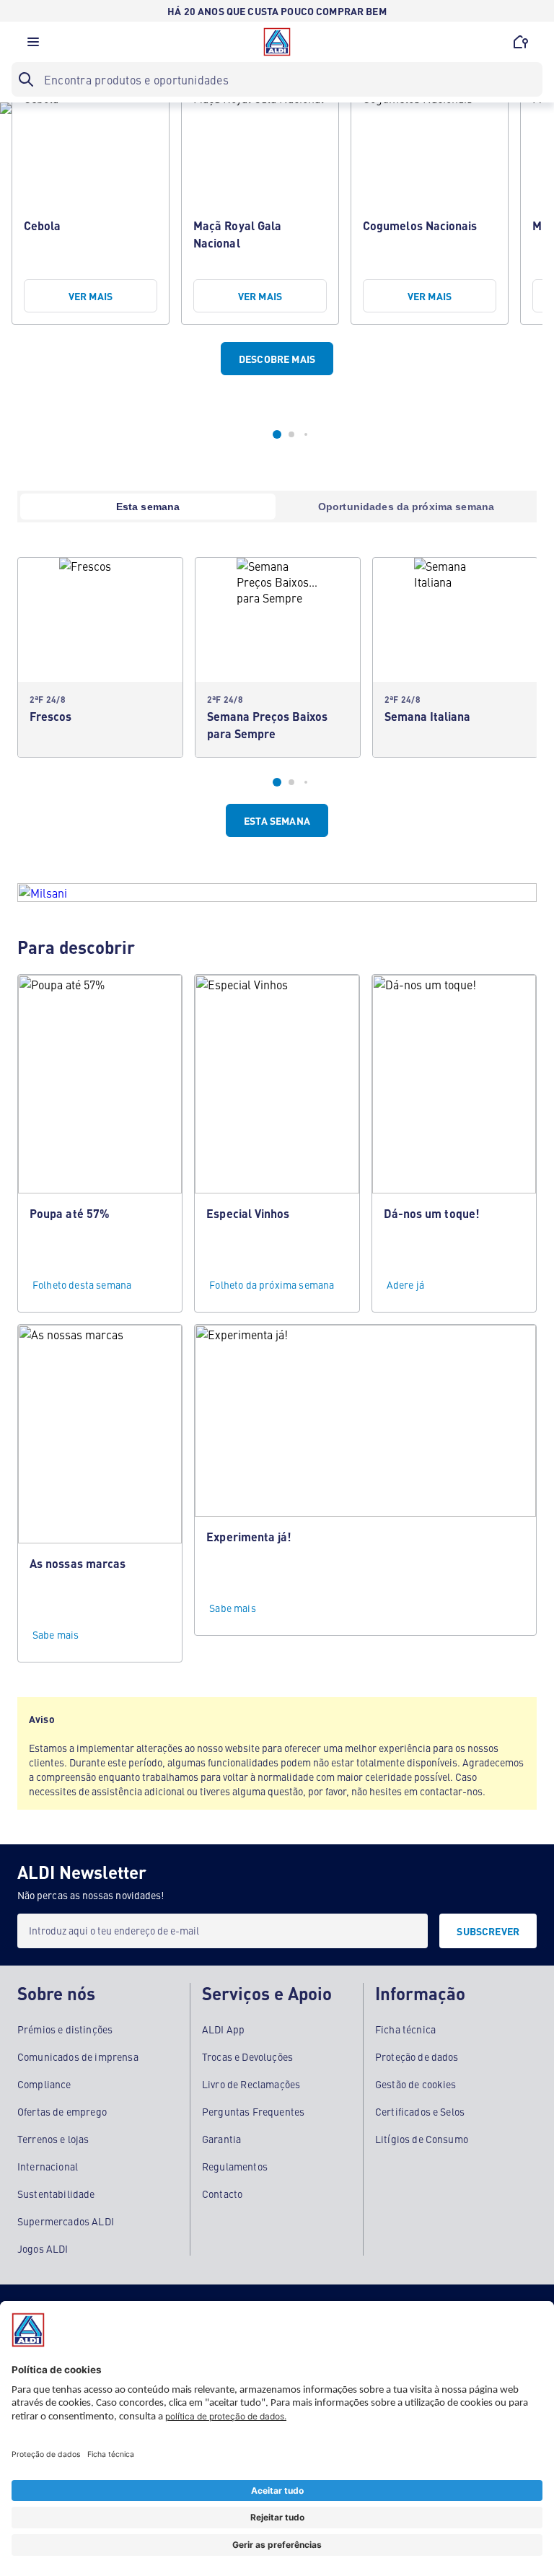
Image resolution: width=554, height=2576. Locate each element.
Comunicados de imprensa (78, 2056)
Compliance (44, 2084)
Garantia (221, 2139)
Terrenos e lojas (53, 2139)
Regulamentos (235, 2166)
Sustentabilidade (56, 2194)
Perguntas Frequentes (253, 2111)
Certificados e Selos (420, 2111)
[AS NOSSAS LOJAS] (521, 42)
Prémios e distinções (65, 2029)
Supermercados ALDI (66, 2221)
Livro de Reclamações (251, 2084)
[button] (33, 45)
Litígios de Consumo (422, 2139)
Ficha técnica (405, 2029)
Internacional (48, 2166)
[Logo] (277, 42)
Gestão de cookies (416, 2084)
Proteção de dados (417, 2056)
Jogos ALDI (43, 2248)
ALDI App (223, 2029)
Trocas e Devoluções (247, 2056)
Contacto (222, 2194)
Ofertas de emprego (62, 2111)
